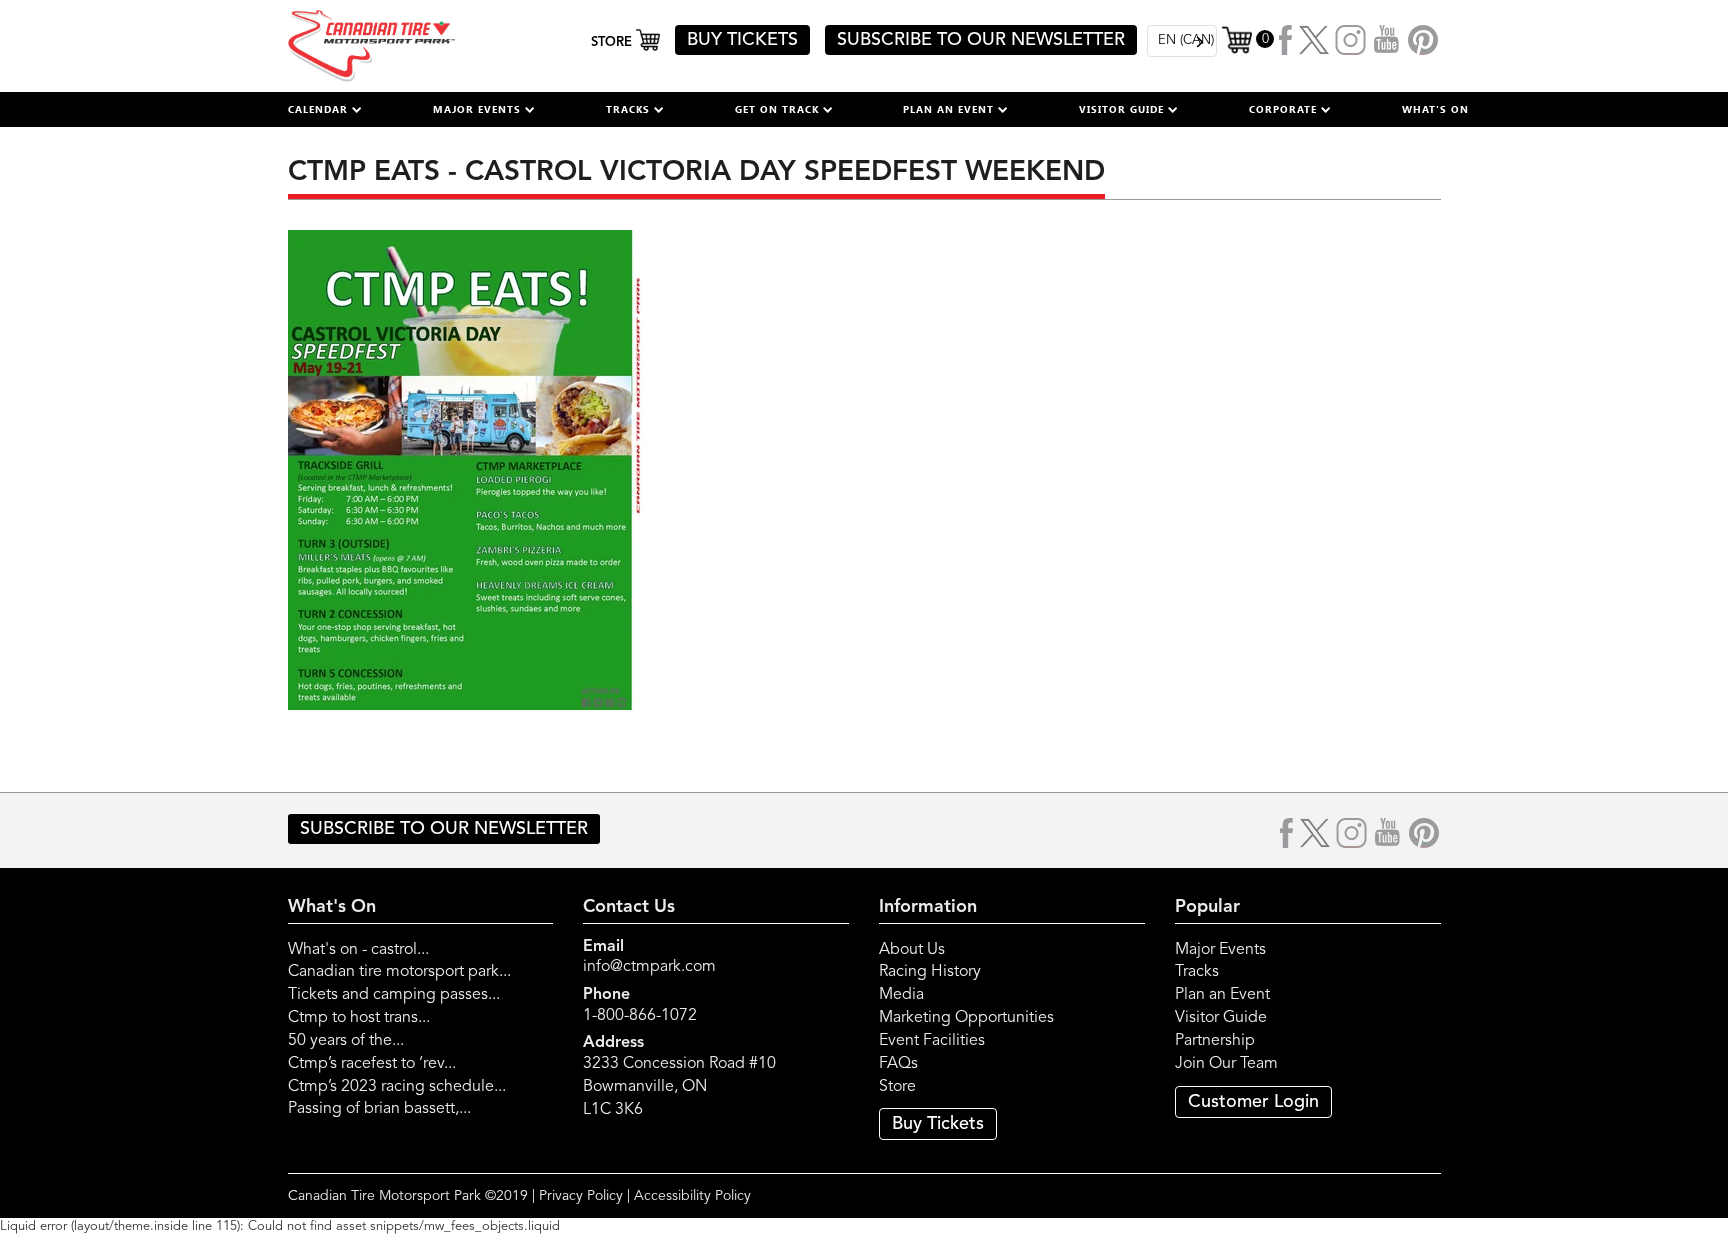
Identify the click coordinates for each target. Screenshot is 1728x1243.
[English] (1182, 41)
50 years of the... (346, 1041)
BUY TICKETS (742, 40)
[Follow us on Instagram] (1351, 40)
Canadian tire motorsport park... (399, 972)
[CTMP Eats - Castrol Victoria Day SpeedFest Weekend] (468, 469)
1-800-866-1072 (640, 1016)
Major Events (1220, 950)
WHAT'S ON (1435, 109)
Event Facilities (932, 1041)
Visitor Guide (1221, 1018)
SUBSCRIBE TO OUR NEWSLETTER (981, 40)
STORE (613, 42)
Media (901, 995)
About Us (912, 950)
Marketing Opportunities (966, 1018)
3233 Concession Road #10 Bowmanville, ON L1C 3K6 (679, 1087)
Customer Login (1253, 1102)
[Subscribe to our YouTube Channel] (1387, 40)
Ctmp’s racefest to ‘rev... (372, 1064)
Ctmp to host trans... (359, 1018)
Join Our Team (1226, 1064)
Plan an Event (1222, 995)
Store (897, 1087)
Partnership (1215, 1041)
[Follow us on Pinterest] (1423, 40)
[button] (325, 109)
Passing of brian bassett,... (379, 1109)
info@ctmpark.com (649, 967)
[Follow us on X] (1314, 40)
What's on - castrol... (358, 950)
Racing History (930, 972)
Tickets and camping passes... (394, 995)
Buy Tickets (938, 1124)
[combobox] (1182, 41)
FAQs (898, 1064)
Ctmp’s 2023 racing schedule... (397, 1087)
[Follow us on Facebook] (1286, 40)
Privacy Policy (581, 1196)
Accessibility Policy (692, 1196)
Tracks (1197, 972)
